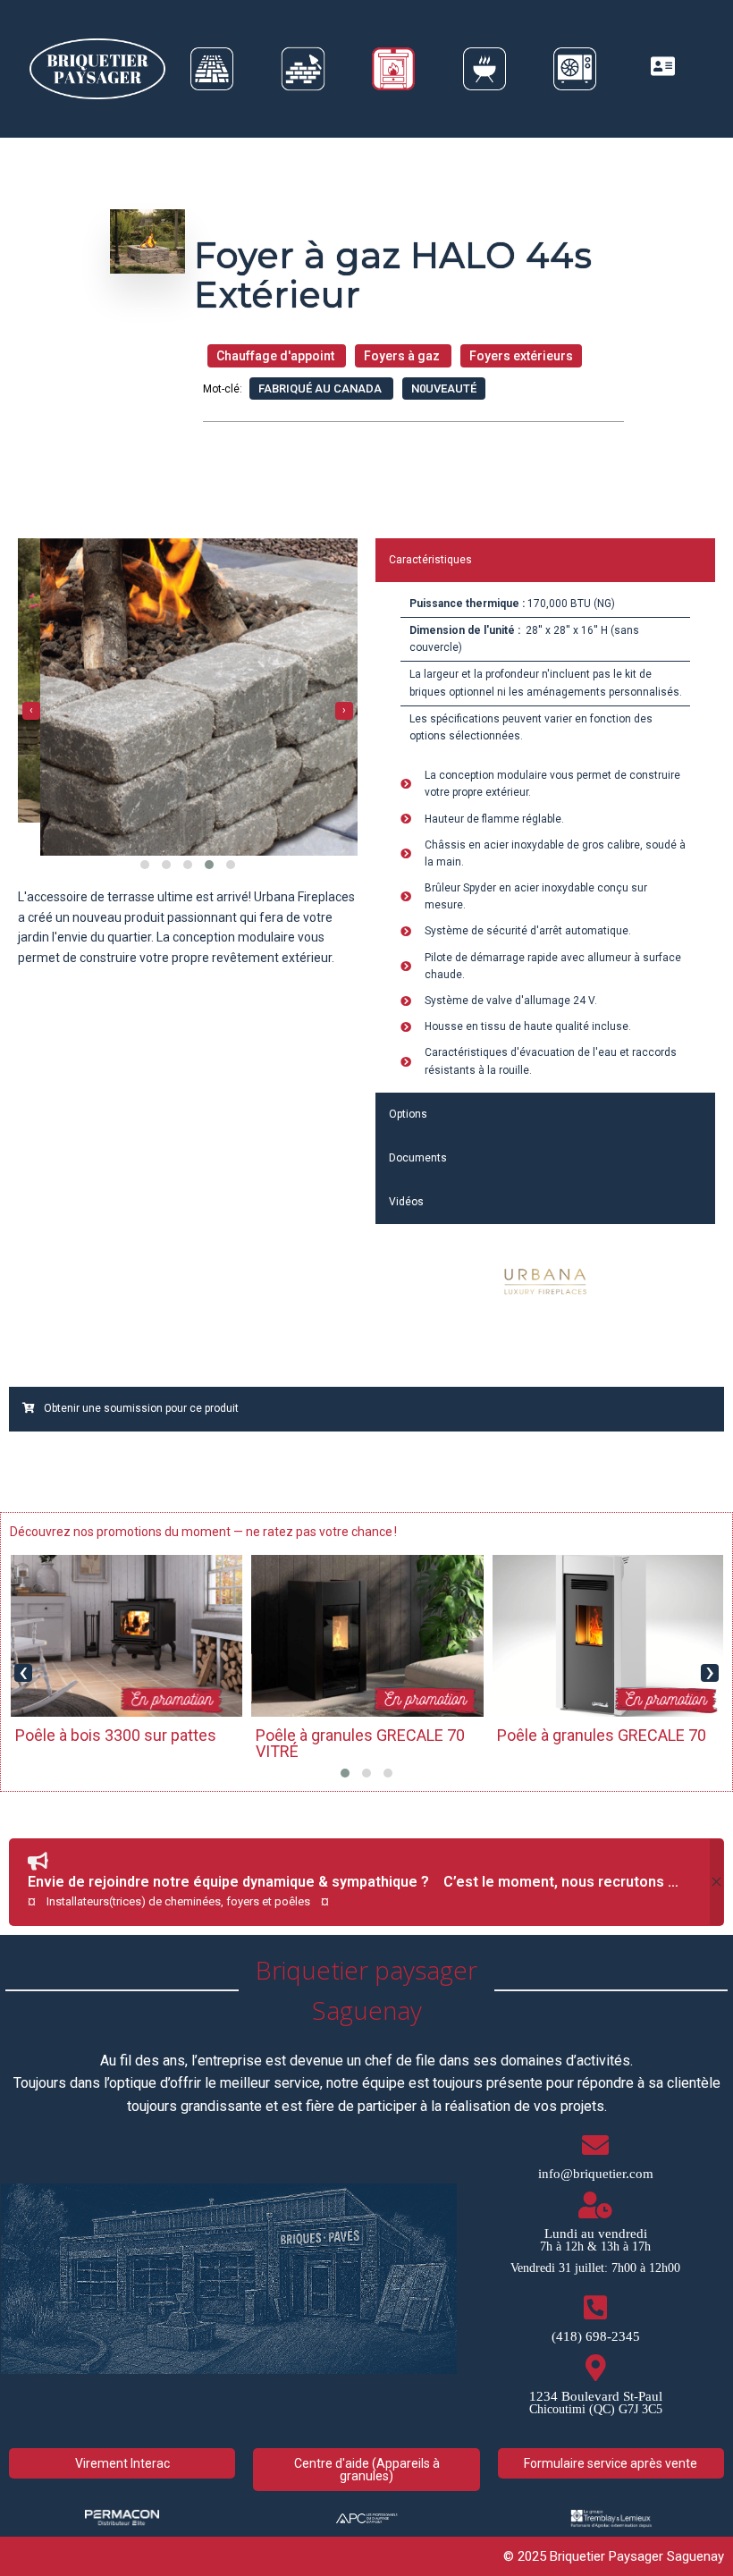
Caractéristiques (430, 560)
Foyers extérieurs (521, 356)
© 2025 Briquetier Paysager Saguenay (614, 2556)
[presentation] (31, 723)
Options (408, 1114)
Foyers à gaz (403, 356)
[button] (145, 891)
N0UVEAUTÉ (444, 389)
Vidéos (406, 1202)
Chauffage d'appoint (277, 356)
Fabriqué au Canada (321, 389)
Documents (418, 1158)
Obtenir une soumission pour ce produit (141, 1408)
